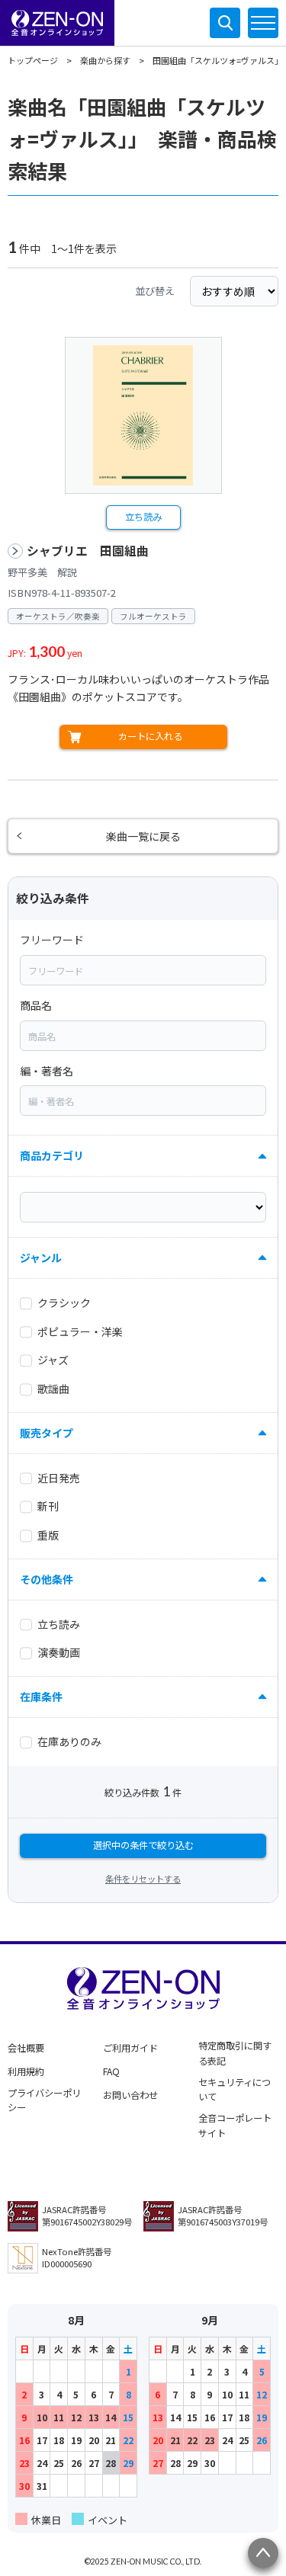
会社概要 (26, 2048)
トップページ (33, 60)
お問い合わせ (130, 2095)
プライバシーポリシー (44, 2100)
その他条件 (47, 1579)
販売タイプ (47, 1433)
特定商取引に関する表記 (235, 2053)
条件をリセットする (143, 1879)
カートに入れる (150, 736)
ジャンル (41, 1258)
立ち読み (143, 517)
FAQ (111, 2071)
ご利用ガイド (130, 2048)
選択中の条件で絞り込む (143, 1845)
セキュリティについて (235, 2090)
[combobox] (143, 970)
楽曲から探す (105, 60)
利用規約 (26, 2071)
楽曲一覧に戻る (143, 836)
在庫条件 (41, 1697)
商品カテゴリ (52, 1155)
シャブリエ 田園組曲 (88, 551)
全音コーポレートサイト (235, 2126)
